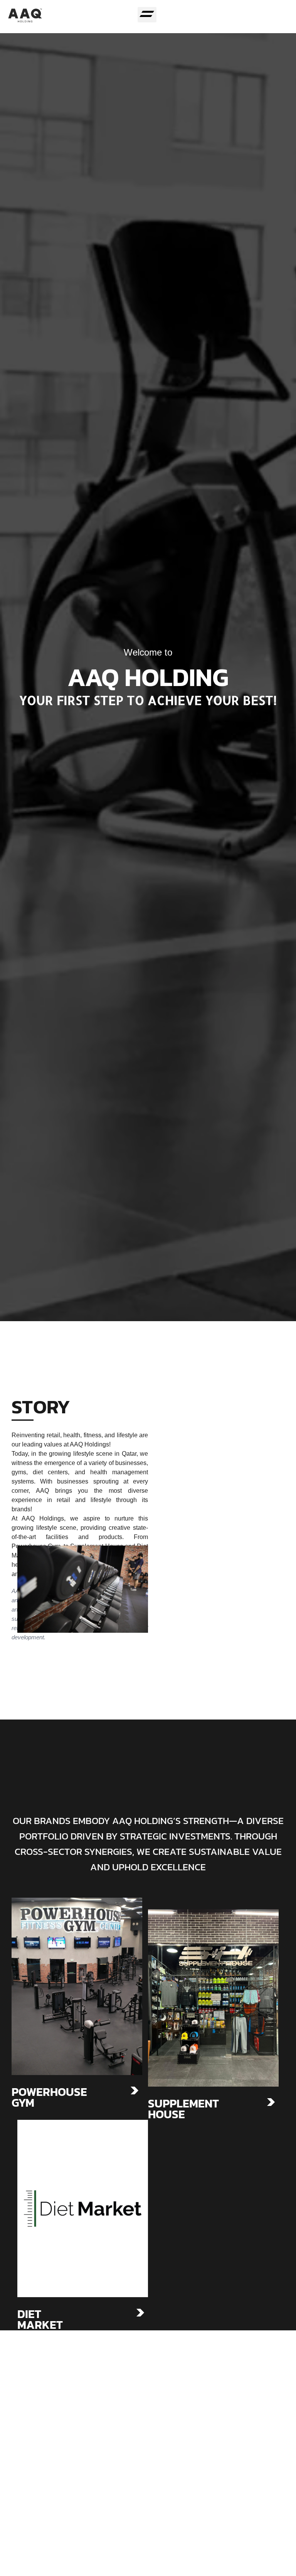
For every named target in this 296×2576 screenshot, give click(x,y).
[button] (147, 15)
